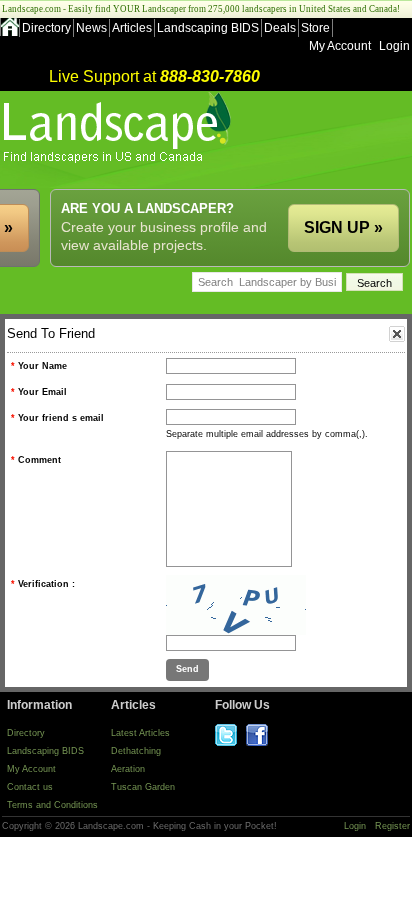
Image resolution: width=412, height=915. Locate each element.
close (397, 334)
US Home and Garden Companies (119, 127)
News (91, 28)
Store (315, 28)
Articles (132, 28)
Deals (280, 28)
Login (394, 46)
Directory (46, 28)
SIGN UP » (343, 227)
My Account (340, 46)
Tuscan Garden (143, 787)
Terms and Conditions (52, 805)
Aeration (128, 769)
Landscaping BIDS (208, 28)
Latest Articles (140, 733)
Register (392, 826)
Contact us (30, 787)
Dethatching (136, 751)
